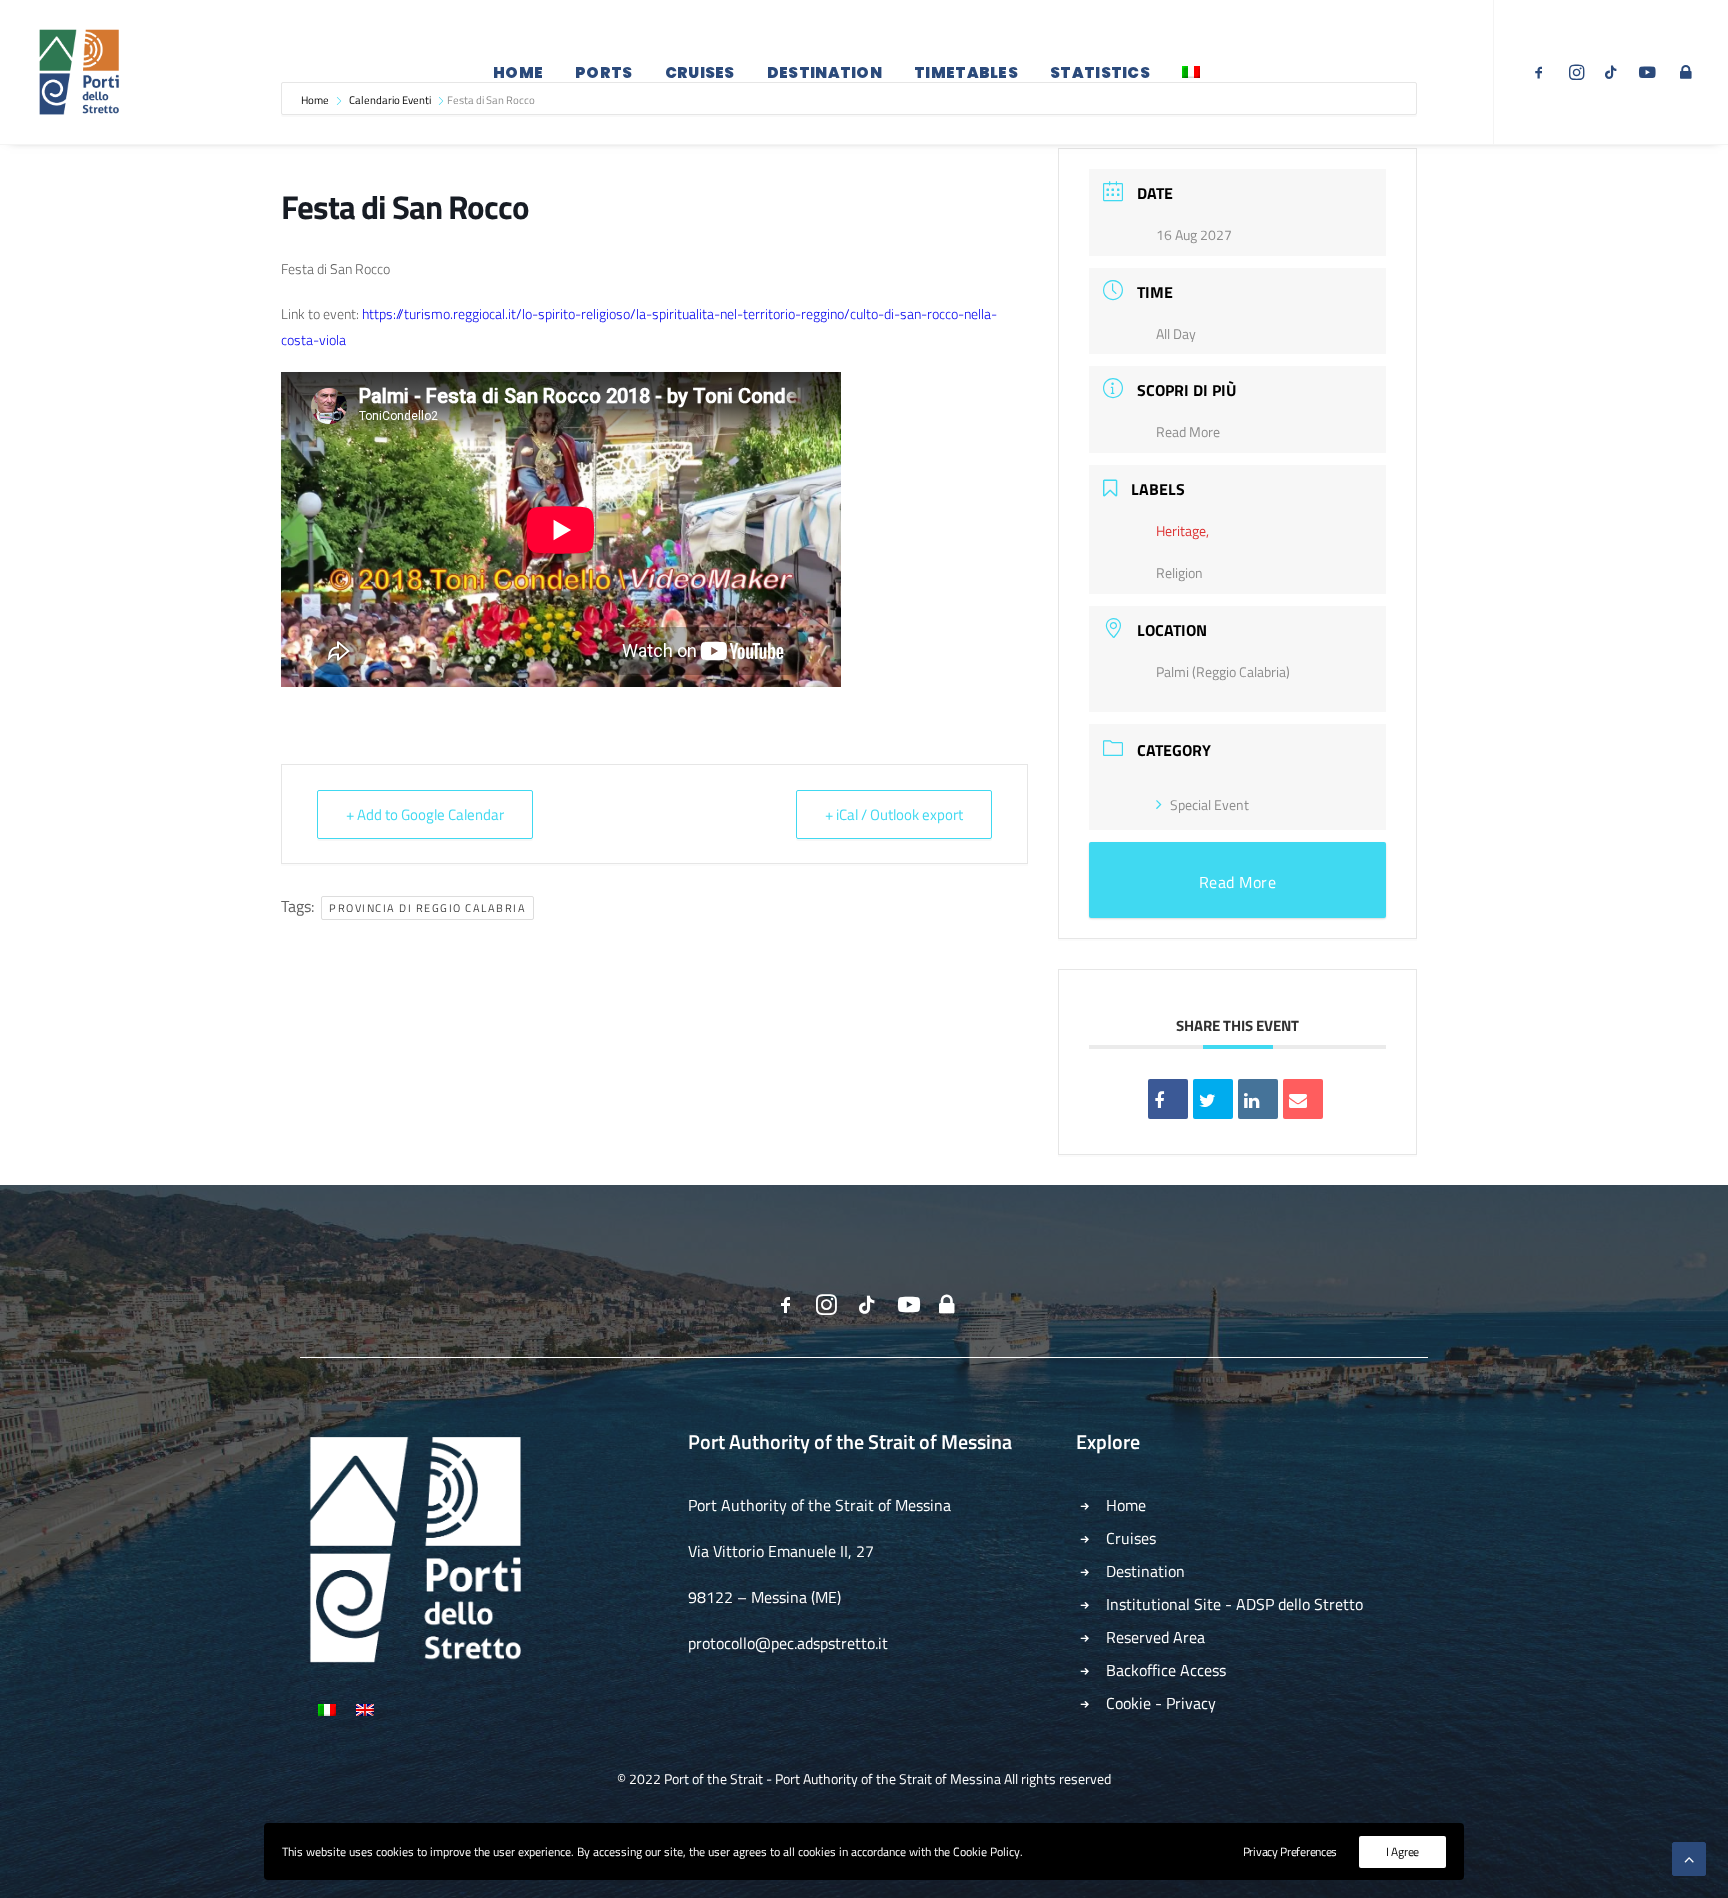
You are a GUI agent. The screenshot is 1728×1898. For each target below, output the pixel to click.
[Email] (1303, 1099)
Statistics (1100, 72)
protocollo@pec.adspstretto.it (788, 1643)
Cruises (700, 72)
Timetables (966, 72)
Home (518, 72)
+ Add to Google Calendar (425, 814)
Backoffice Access (1166, 1670)
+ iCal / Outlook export (894, 814)
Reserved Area (1155, 1637)
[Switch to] (1191, 72)
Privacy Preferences (1290, 1851)
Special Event (1209, 804)
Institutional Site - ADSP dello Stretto (1234, 1604)
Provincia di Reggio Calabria (427, 908)
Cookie (1128, 1703)
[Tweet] (1213, 1099)
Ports (604, 72)
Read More (1188, 431)
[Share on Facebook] (1168, 1099)
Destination (824, 72)
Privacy (1191, 1703)
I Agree (1402, 1851)
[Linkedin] (1258, 1099)
